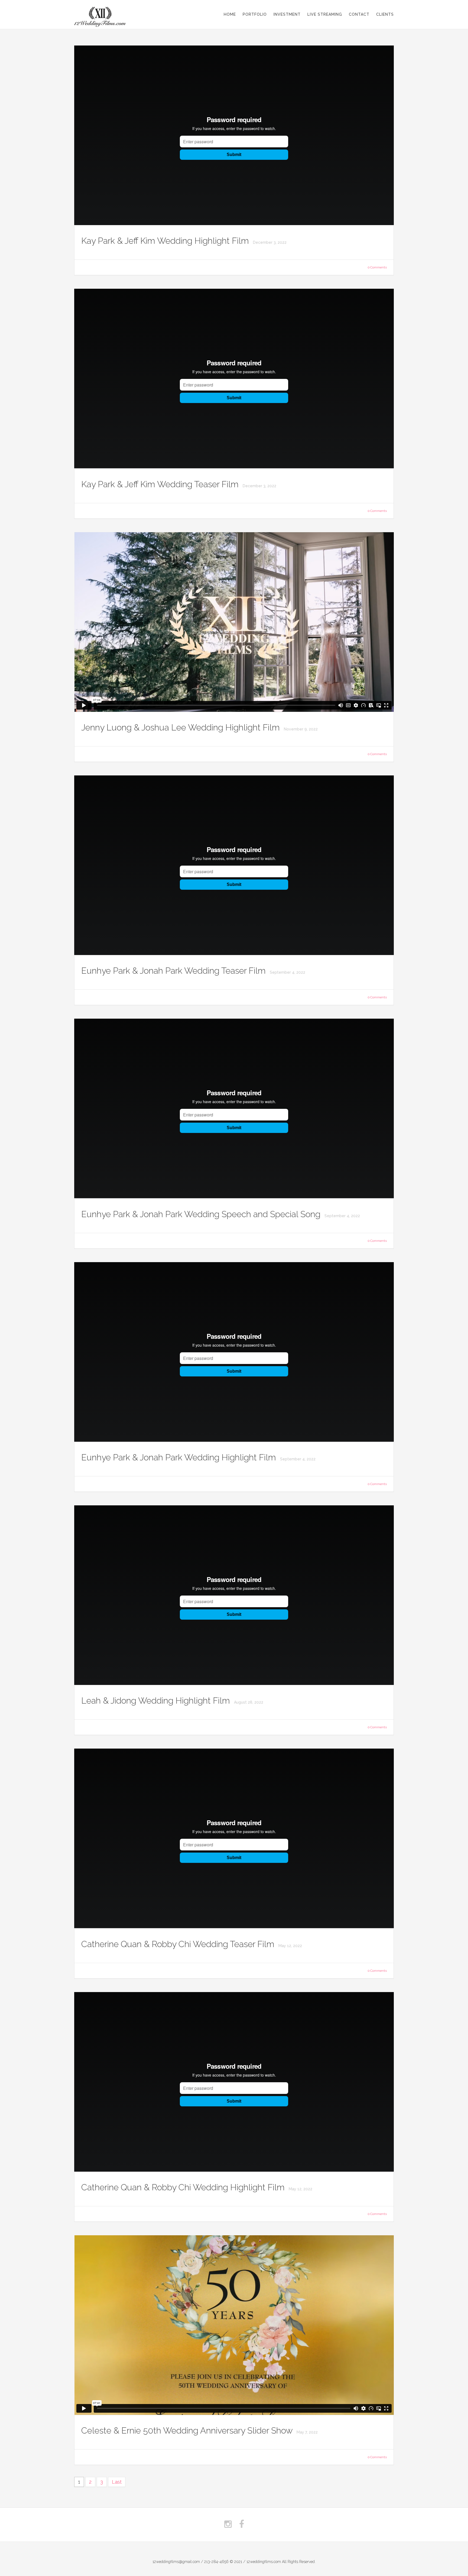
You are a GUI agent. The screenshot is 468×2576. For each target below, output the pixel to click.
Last (117, 2482)
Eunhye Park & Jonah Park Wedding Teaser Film (175, 971)
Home (230, 14)
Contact (359, 14)
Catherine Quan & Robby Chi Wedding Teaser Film (179, 1944)
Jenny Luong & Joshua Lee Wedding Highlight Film (182, 727)
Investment (287, 14)
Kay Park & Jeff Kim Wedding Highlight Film (166, 241)
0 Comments (377, 267)
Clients (385, 14)
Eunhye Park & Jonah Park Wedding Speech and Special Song (202, 1214)
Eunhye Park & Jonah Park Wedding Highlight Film (180, 1457)
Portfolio (255, 14)
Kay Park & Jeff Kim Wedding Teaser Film (161, 484)
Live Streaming (325, 14)
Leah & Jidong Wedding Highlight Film (157, 1700)
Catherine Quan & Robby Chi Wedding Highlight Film (184, 2187)
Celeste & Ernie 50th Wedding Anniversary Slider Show (188, 2430)
